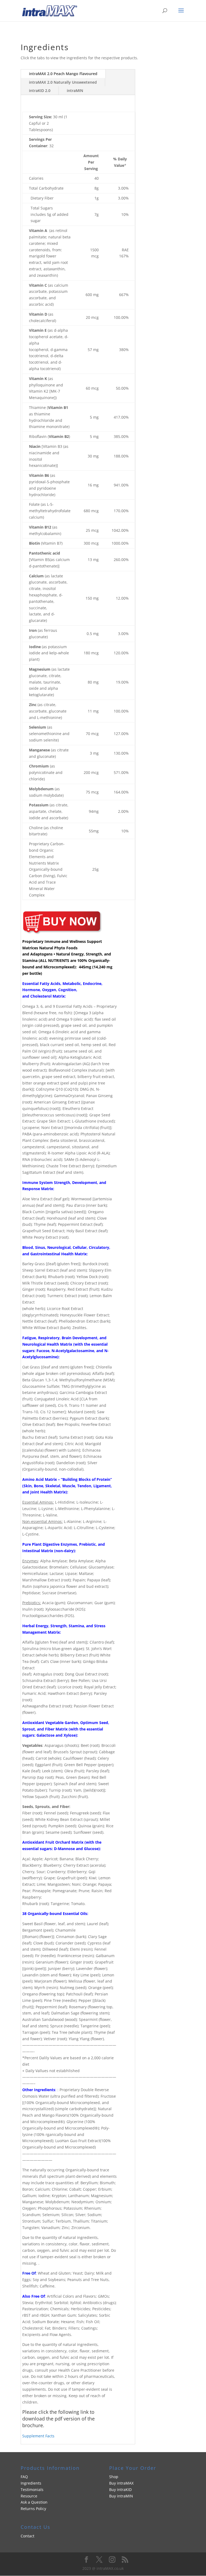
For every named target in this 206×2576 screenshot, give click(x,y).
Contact (27, 2536)
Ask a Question (34, 2502)
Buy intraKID (120, 2490)
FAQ (24, 2477)
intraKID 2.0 (40, 91)
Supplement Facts (38, 2436)
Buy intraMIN (121, 2496)
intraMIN (75, 91)
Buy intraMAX (121, 2483)
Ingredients (31, 2483)
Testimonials (32, 2490)
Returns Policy (33, 2509)
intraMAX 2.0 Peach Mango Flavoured (63, 74)
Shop (114, 2477)
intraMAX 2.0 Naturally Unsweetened (63, 82)
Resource (29, 2496)
